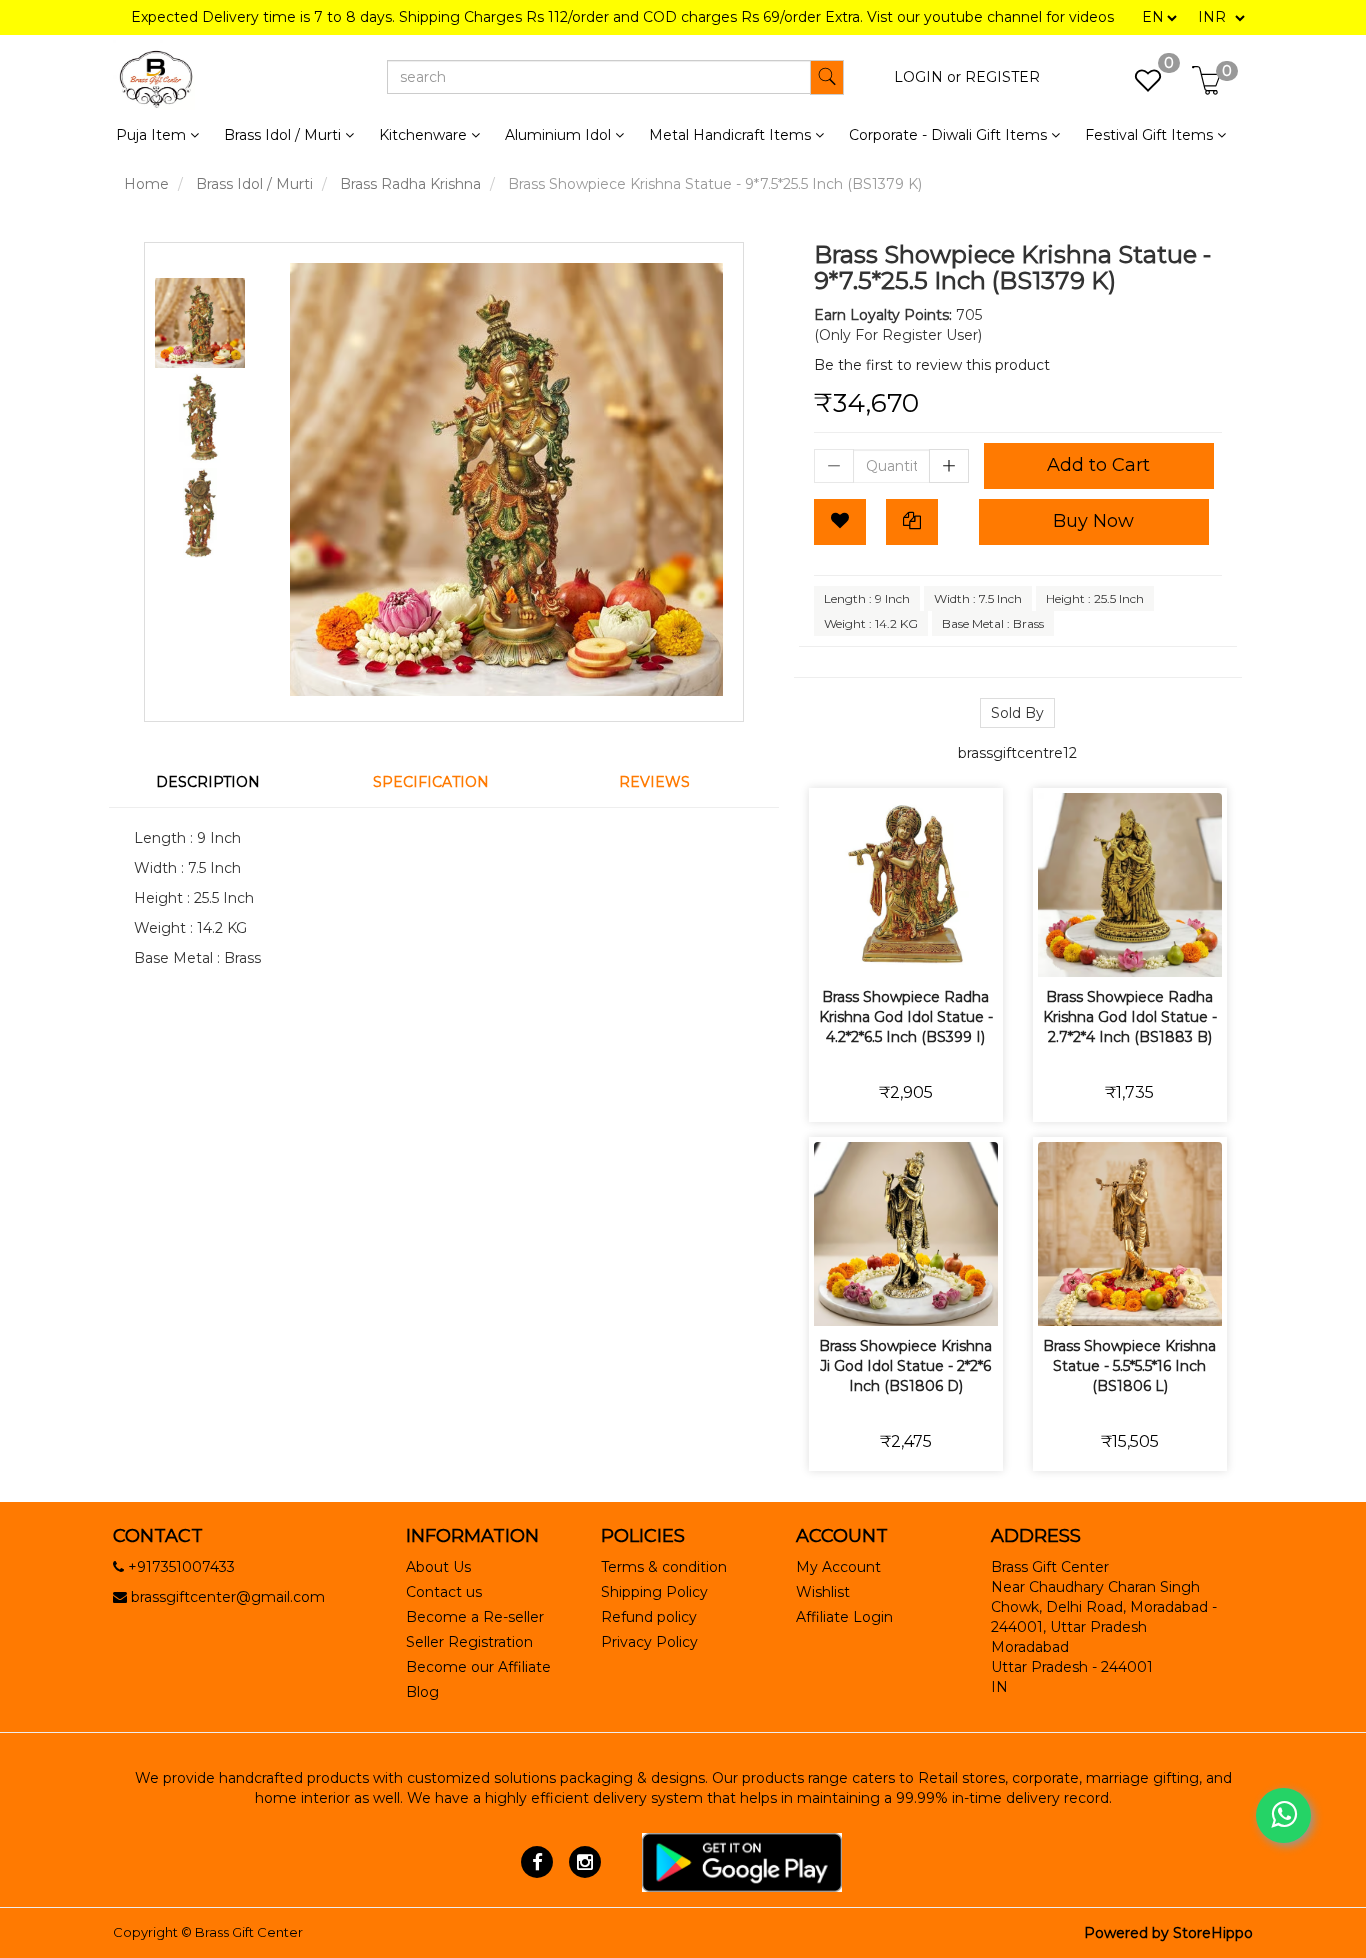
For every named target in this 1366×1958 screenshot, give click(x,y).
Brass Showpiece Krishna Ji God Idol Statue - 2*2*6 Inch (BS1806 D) (905, 1366)
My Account (838, 1567)
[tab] (220, 782)
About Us (438, 1567)
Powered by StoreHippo (1168, 1933)
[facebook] (537, 1861)
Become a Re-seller (475, 1617)
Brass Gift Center (249, 1932)
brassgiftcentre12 (1017, 753)
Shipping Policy (654, 1592)
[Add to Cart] (835, 948)
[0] (1137, 86)
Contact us (444, 1592)
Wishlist (823, 1592)
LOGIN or (927, 77)
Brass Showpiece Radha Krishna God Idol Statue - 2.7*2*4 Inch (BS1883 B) (1130, 1017)
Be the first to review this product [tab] (932, 365)
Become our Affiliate (478, 1667)
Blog (422, 1692)
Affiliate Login (844, 1617)
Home (146, 184)
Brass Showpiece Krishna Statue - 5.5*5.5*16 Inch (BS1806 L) (1129, 1366)
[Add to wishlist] (882, 948)
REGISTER (1002, 77)
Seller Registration (469, 1642)
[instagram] (584, 1861)
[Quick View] (976, 948)
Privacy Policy (649, 1642)
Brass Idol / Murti (254, 184)
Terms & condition (664, 1567)
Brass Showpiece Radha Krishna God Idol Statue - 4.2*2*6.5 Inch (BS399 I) (906, 1017)
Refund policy (649, 1617)
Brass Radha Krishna (410, 184)
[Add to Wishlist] (840, 522)
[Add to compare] (929, 948)
